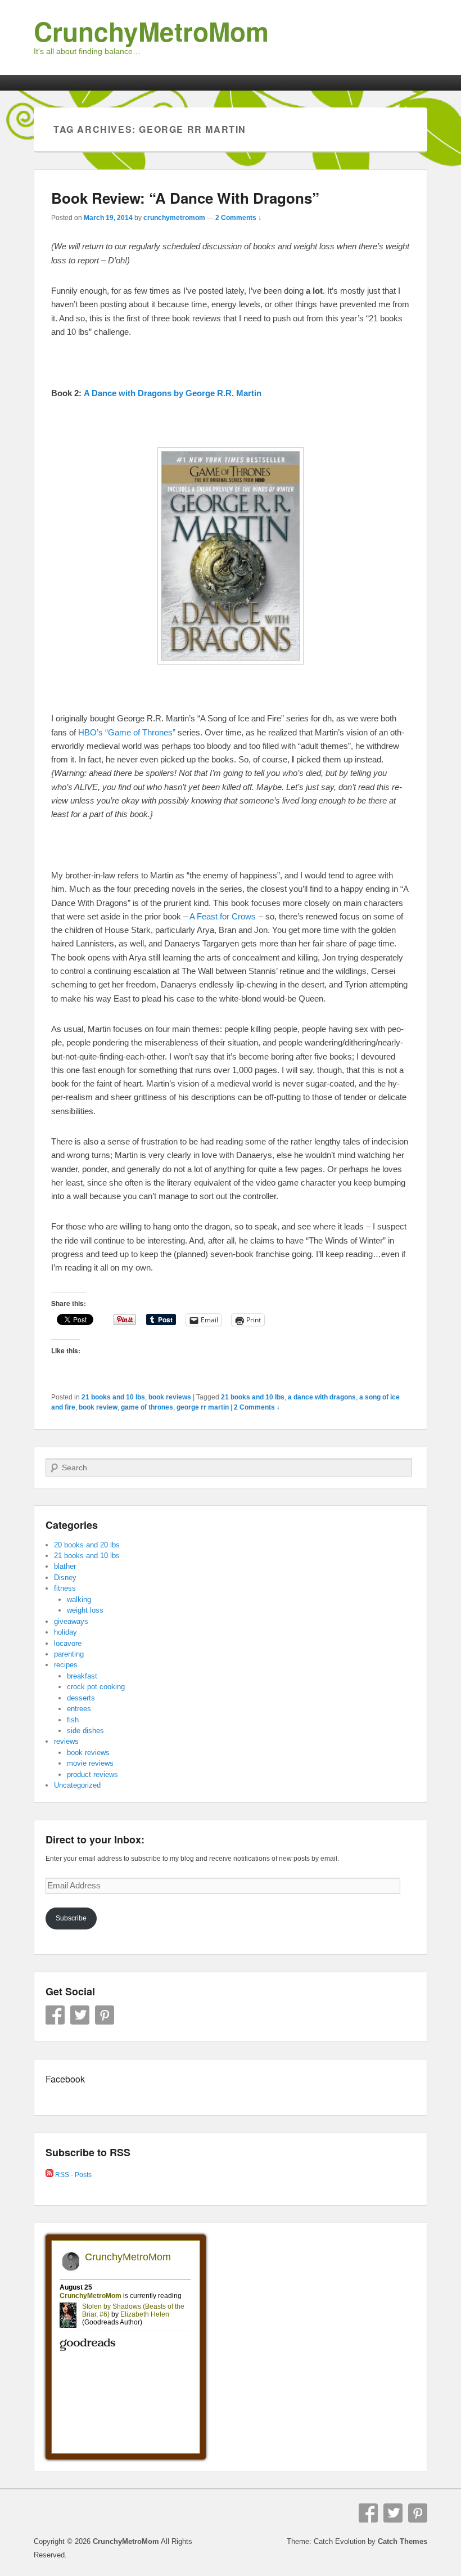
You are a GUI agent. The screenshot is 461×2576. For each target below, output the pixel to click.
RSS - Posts (73, 2175)
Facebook (55, 2015)
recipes (66, 1665)
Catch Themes (403, 2541)
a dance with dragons (322, 1397)
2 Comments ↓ (238, 218)
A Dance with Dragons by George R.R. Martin (173, 393)
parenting (69, 1654)
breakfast (82, 1676)
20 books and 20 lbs (87, 1545)
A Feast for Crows (223, 916)
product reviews (92, 1774)
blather (65, 1566)
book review (98, 1407)
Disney (65, 1578)
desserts (81, 1698)
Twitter (80, 2015)
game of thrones (147, 1407)
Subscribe (71, 1918)
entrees (79, 1709)
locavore (68, 1643)
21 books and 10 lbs (113, 1397)
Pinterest (105, 2015)
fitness (65, 1588)
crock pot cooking (96, 1687)
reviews (66, 1741)
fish (73, 1720)
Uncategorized (77, 1785)
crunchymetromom (174, 218)
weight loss (85, 1610)
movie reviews (90, 1763)
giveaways (71, 1621)
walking (79, 1599)
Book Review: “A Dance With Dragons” (185, 198)
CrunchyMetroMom (151, 31)
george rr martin (203, 1407)
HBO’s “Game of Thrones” (127, 732)
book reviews (170, 1397)
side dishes (85, 1731)
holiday (65, 1632)
